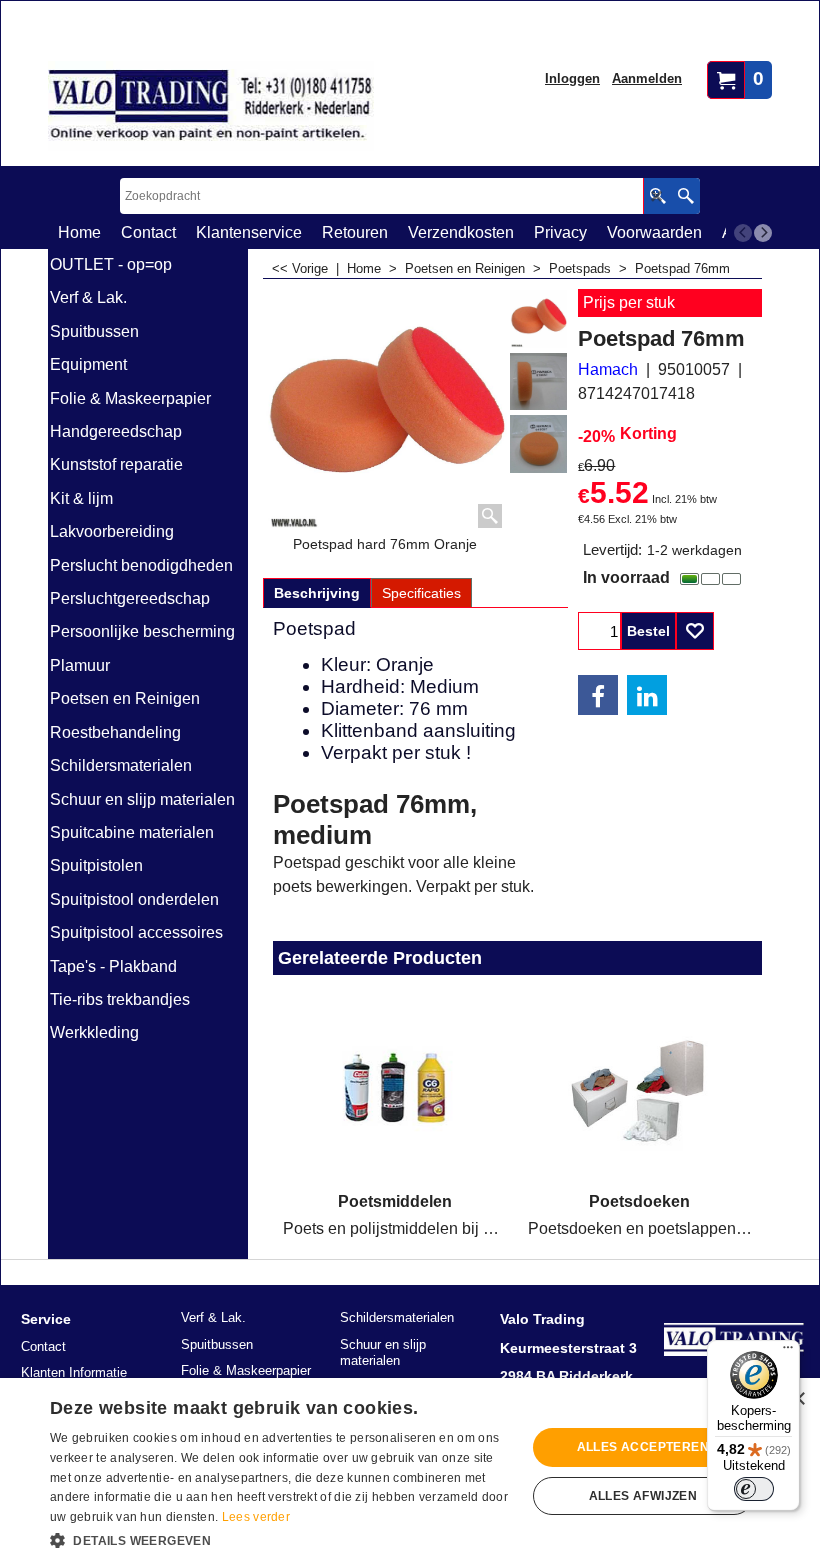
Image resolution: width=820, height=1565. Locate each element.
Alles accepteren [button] (643, 1447)
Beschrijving (317, 593)
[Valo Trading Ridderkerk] (211, 106)
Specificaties (421, 593)
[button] (281, 1539)
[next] (763, 233)
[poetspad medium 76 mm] (539, 382)
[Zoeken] (685, 196)
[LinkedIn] (647, 695)
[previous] (743, 233)
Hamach (608, 369)
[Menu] (788, 1352)
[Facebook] (598, 695)
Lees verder (256, 1517)
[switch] (754, 1489)
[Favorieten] (695, 631)
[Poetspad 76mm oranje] (539, 444)
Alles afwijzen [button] (643, 1496)
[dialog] (410, 1471)
